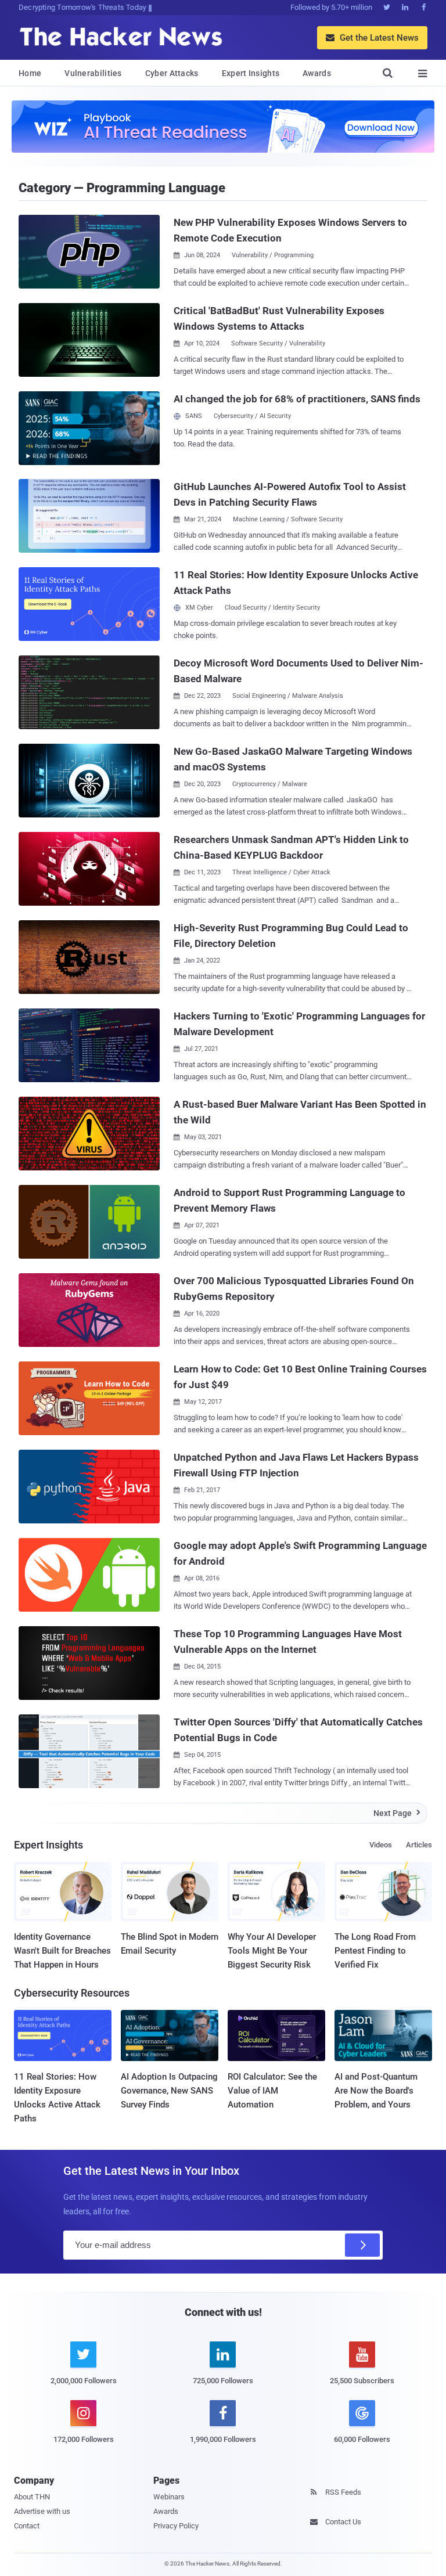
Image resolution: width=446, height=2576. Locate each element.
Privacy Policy (176, 2526)
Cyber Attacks (172, 73)
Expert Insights (251, 73)
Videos (381, 1845)
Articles (419, 1845)
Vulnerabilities (93, 73)
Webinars (169, 2497)
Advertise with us (42, 2511)
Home (30, 73)
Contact (27, 2526)
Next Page (397, 1813)
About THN (32, 2497)
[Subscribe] (362, 2245)
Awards (317, 73)
